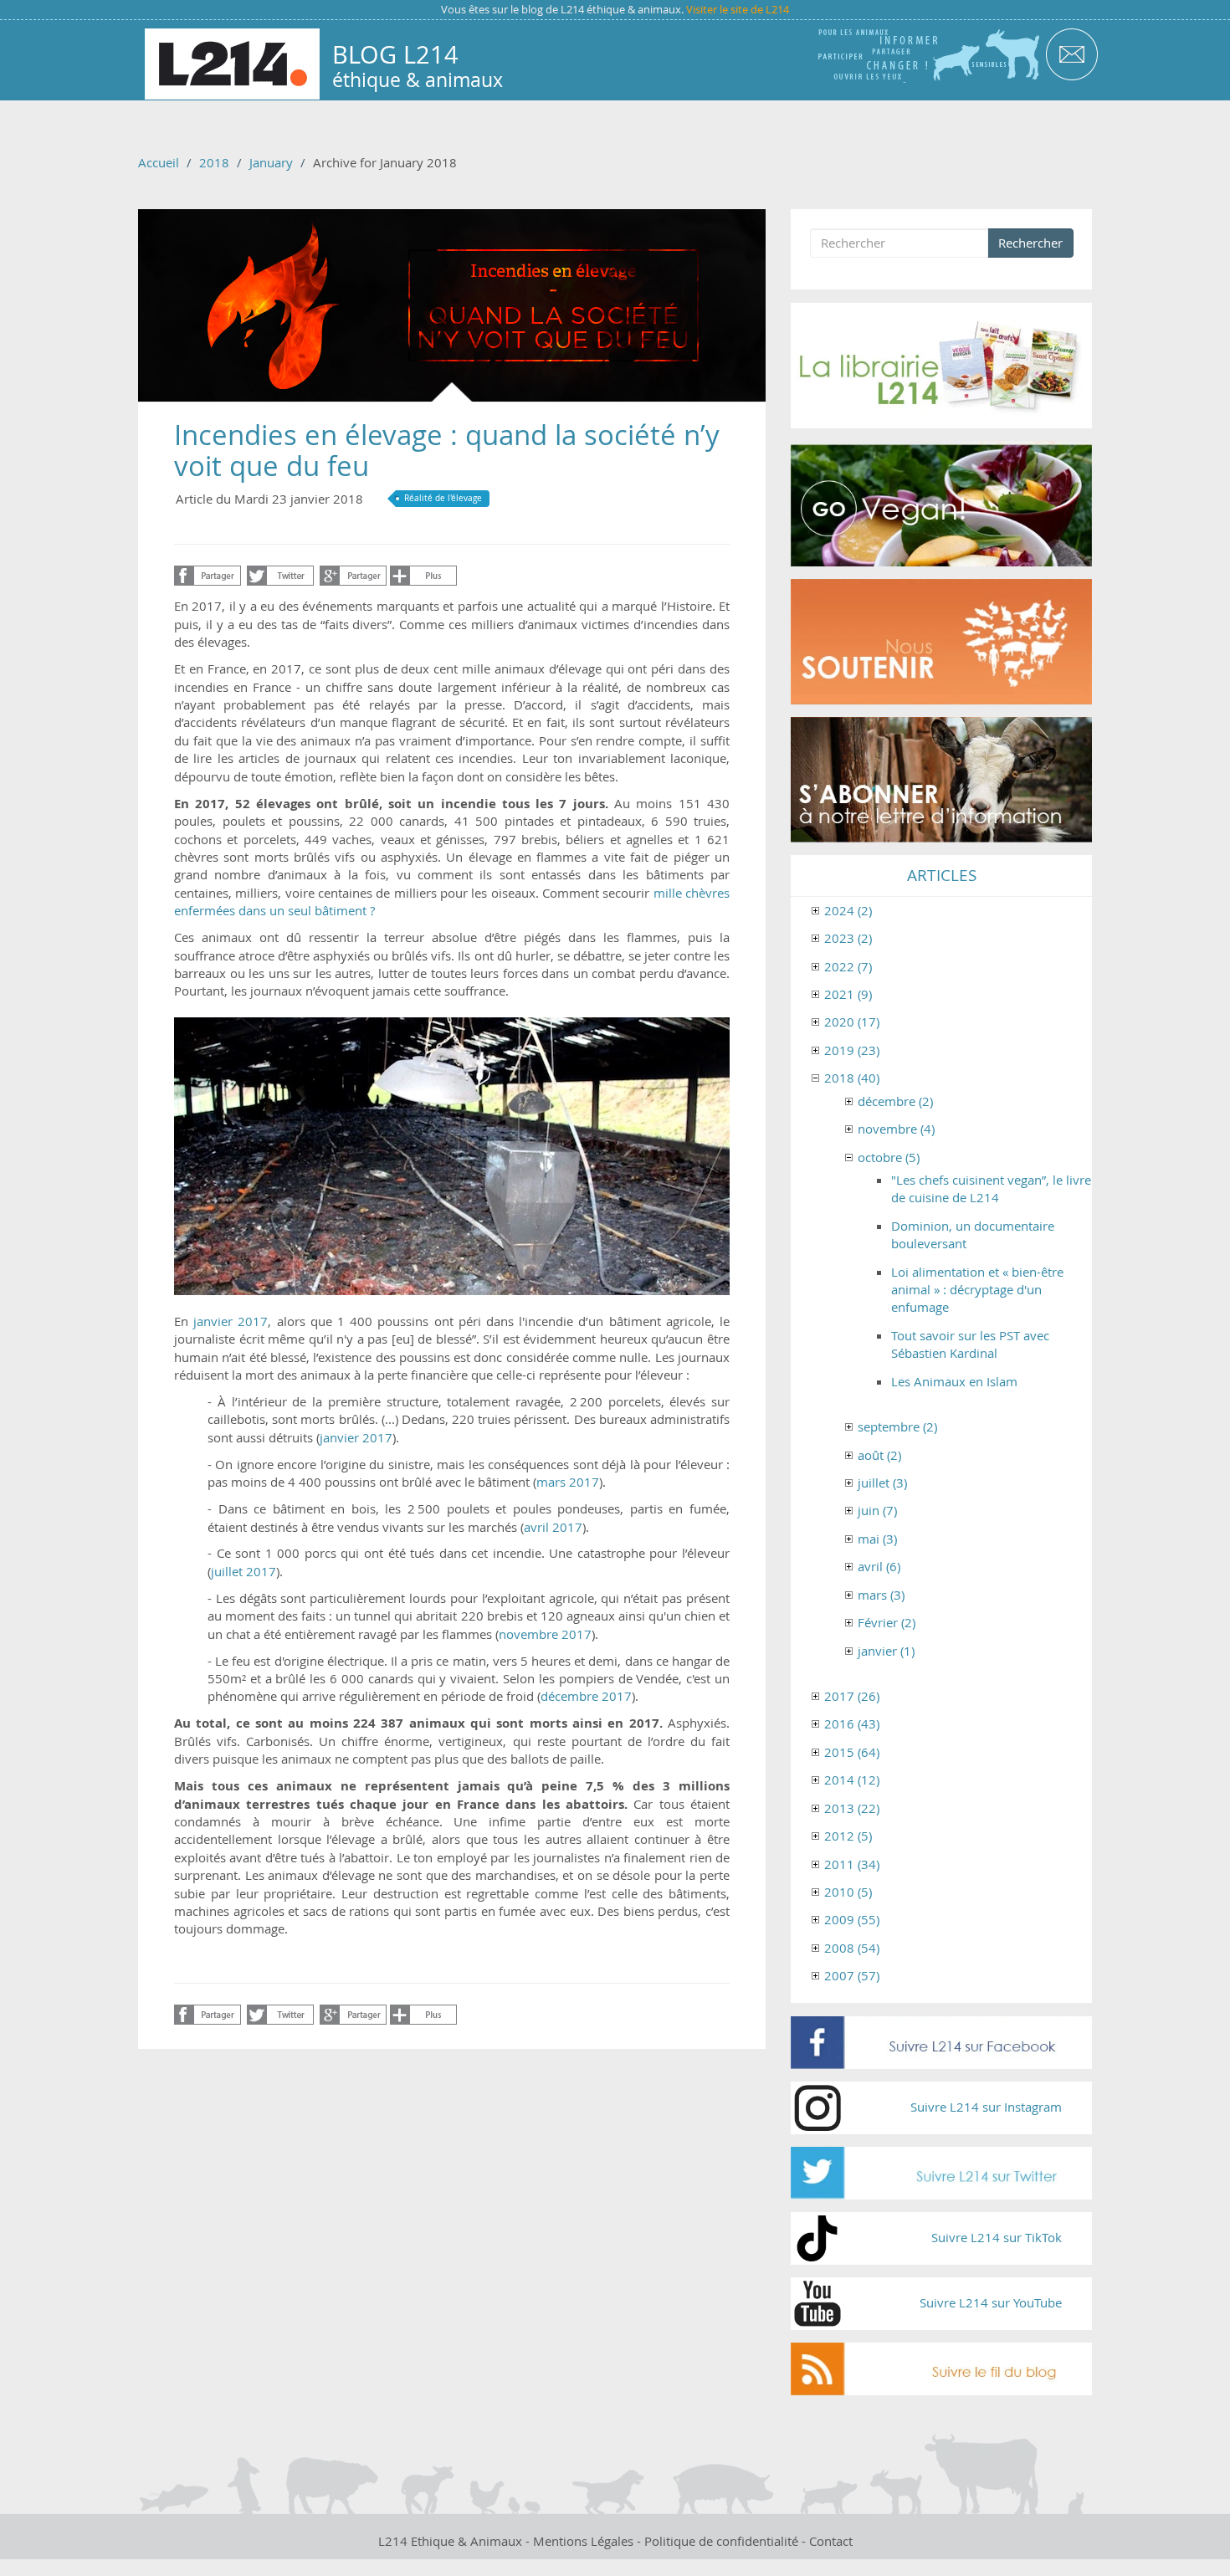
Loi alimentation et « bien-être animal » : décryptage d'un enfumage (977, 1290)
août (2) (879, 1455)
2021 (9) (848, 994)
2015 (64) (852, 1752)
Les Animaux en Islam (954, 1381)
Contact (831, 2541)
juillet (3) (882, 1483)
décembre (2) (895, 1101)
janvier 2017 (356, 1437)
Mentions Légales (583, 2541)
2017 (253, 1321)
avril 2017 (553, 1527)
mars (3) (881, 1595)
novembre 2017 (545, 1634)
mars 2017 (568, 1482)
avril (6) (879, 1566)
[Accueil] (232, 64)
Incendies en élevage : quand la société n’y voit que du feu (447, 450)
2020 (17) (852, 1022)
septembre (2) (897, 1426)
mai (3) (877, 1539)
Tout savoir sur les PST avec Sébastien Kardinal (970, 1344)
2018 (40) (852, 1078)
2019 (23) (852, 1050)
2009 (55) (852, 1919)
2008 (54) (852, 1948)
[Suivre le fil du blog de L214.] (941, 2369)
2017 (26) (852, 1696)
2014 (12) (852, 1780)
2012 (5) (848, 1836)
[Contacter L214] (1071, 53)
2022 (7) (848, 966)
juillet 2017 (243, 1571)
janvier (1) (886, 1651)
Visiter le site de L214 (738, 9)
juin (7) (877, 1510)
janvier (213, 1321)
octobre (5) (889, 1157)
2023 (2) (848, 938)
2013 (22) (852, 1808)
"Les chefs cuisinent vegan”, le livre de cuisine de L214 (991, 1188)
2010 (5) (848, 1892)
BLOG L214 (395, 54)
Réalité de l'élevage (443, 498)
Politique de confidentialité (721, 2541)
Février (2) (887, 1622)
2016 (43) (852, 1723)
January (271, 162)
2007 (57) (852, 1975)
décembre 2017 (586, 1696)
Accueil (159, 162)
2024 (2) (848, 910)
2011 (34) (852, 1864)
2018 (214, 162)
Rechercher (1030, 243)
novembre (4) (896, 1129)
